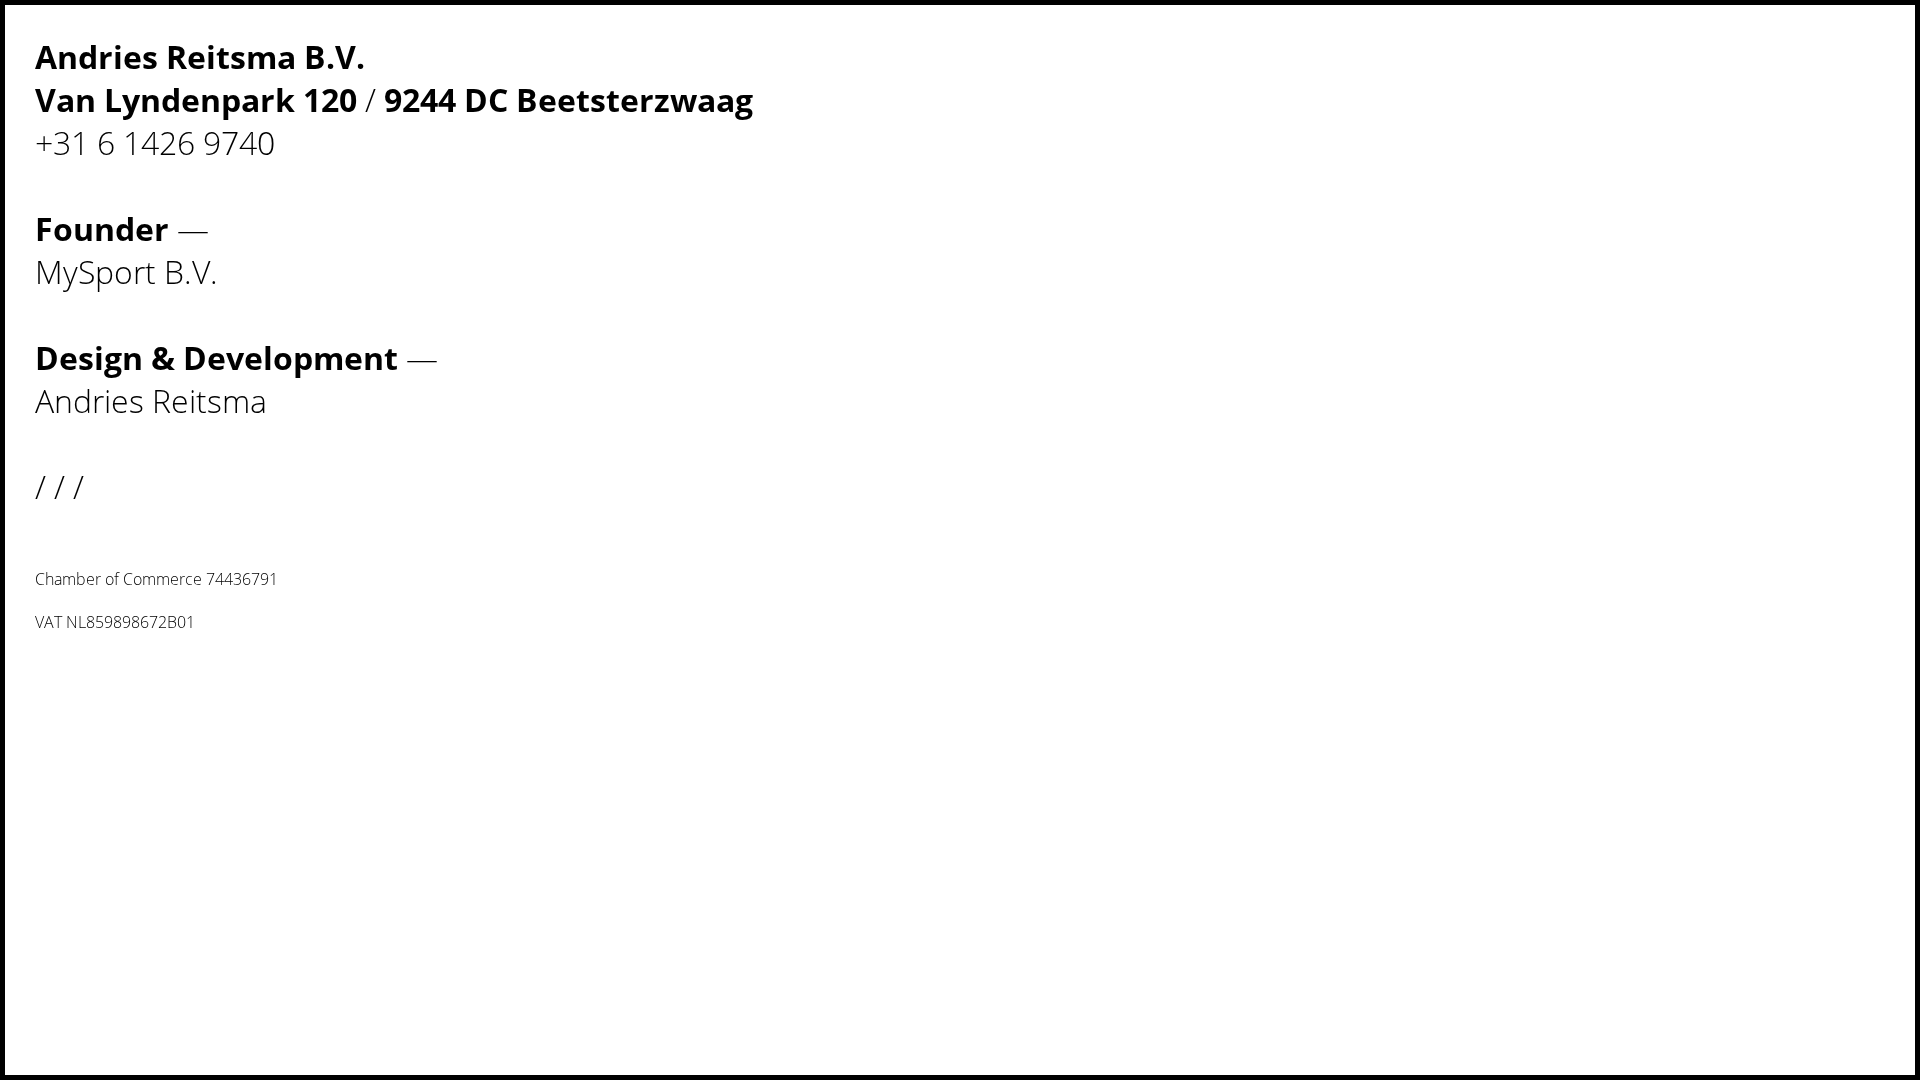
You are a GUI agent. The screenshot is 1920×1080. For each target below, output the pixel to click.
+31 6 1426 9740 (155, 142)
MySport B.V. (126, 271)
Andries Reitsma (151, 400)
